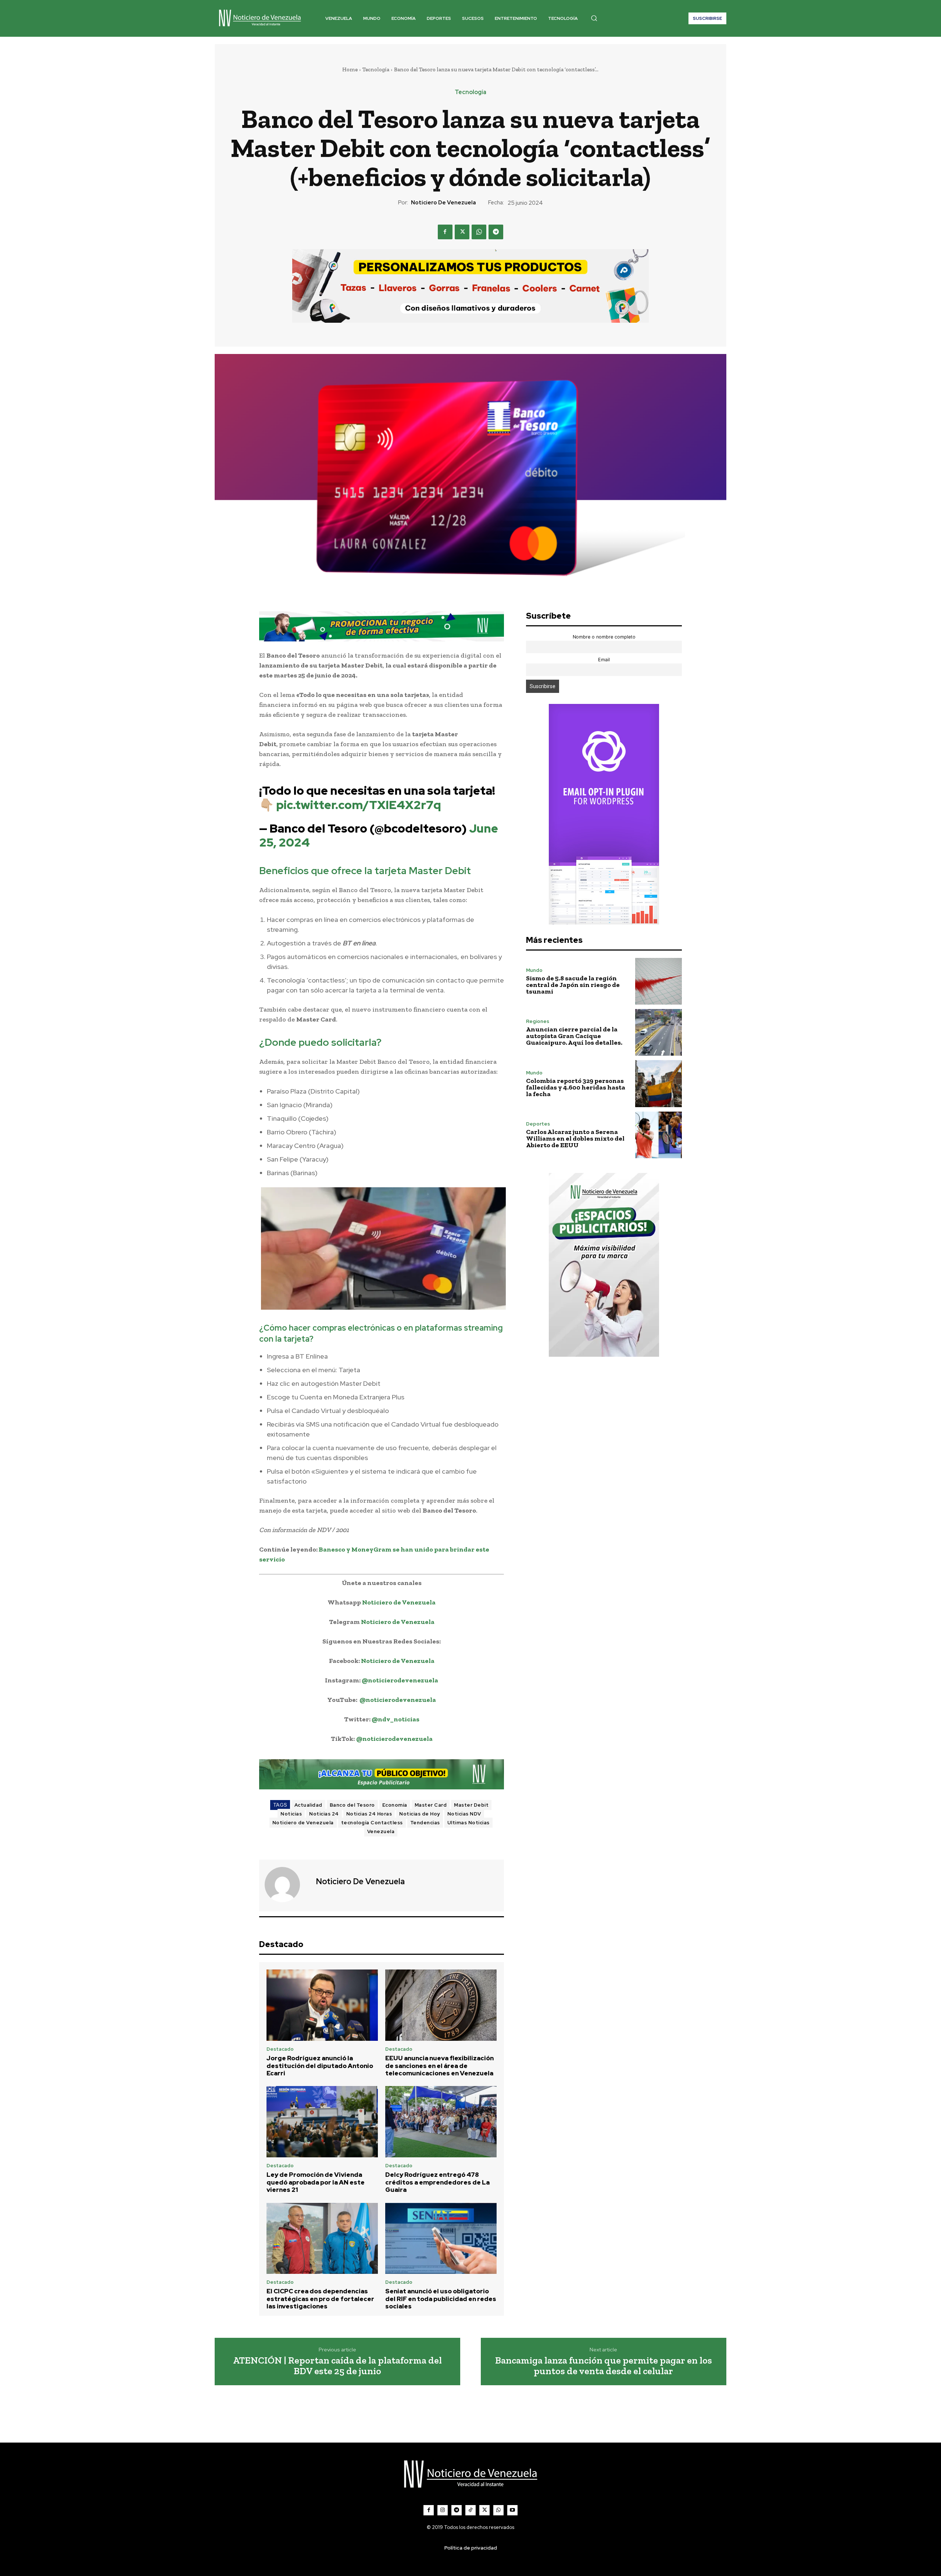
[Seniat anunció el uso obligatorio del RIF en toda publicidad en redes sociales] (441, 2239)
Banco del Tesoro (352, 1805)
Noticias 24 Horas (369, 1814)
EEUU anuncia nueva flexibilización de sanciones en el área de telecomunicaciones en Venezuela (439, 2066)
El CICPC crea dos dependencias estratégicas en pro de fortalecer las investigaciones (320, 2299)
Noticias (291, 1814)
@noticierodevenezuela (400, 1680)
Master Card (431, 1805)
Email (604, 660)
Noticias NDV (464, 1814)
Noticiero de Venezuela (443, 203)
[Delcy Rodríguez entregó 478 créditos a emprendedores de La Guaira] (441, 2122)
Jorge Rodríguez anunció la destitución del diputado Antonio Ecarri (320, 2066)
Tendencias (425, 1823)
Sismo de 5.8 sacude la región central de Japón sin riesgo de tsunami (573, 985)
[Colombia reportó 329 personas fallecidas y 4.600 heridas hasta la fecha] (659, 1083)
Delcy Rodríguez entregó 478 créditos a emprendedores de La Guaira (437, 2182)
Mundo (534, 970)
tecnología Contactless (372, 1823)
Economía (395, 1805)
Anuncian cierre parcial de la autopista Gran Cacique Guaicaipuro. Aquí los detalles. (574, 1036)
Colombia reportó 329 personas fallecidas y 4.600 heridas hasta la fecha (576, 1087)
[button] (594, 18)
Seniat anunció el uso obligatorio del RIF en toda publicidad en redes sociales (441, 2299)
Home (350, 69)
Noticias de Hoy (420, 1814)
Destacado (280, 2049)
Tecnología (376, 69)
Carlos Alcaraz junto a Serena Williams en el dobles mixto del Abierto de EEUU (575, 1138)
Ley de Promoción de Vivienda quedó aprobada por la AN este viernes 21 (316, 2182)
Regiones (538, 1021)
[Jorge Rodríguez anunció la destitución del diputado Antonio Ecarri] (322, 2005)
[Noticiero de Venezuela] (287, 1885)
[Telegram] (496, 232)
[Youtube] (512, 2510)
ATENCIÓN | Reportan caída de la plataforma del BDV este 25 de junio (337, 2366)
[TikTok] (470, 2510)
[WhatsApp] (479, 232)
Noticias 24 (324, 1814)
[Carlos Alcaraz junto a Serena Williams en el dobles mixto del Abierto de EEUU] (659, 1135)
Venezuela (381, 1831)
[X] (462, 232)
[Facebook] (445, 232)
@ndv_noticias (396, 1719)
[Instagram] (443, 2510)
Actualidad (308, 1805)
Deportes (538, 1124)
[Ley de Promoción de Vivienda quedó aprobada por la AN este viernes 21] (322, 2122)
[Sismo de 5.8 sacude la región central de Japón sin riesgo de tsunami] (659, 981)
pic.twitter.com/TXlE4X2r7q (359, 805)
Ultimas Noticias (468, 1823)
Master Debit (471, 1805)
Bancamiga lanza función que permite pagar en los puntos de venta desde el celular (604, 2366)
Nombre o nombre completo (604, 637)
